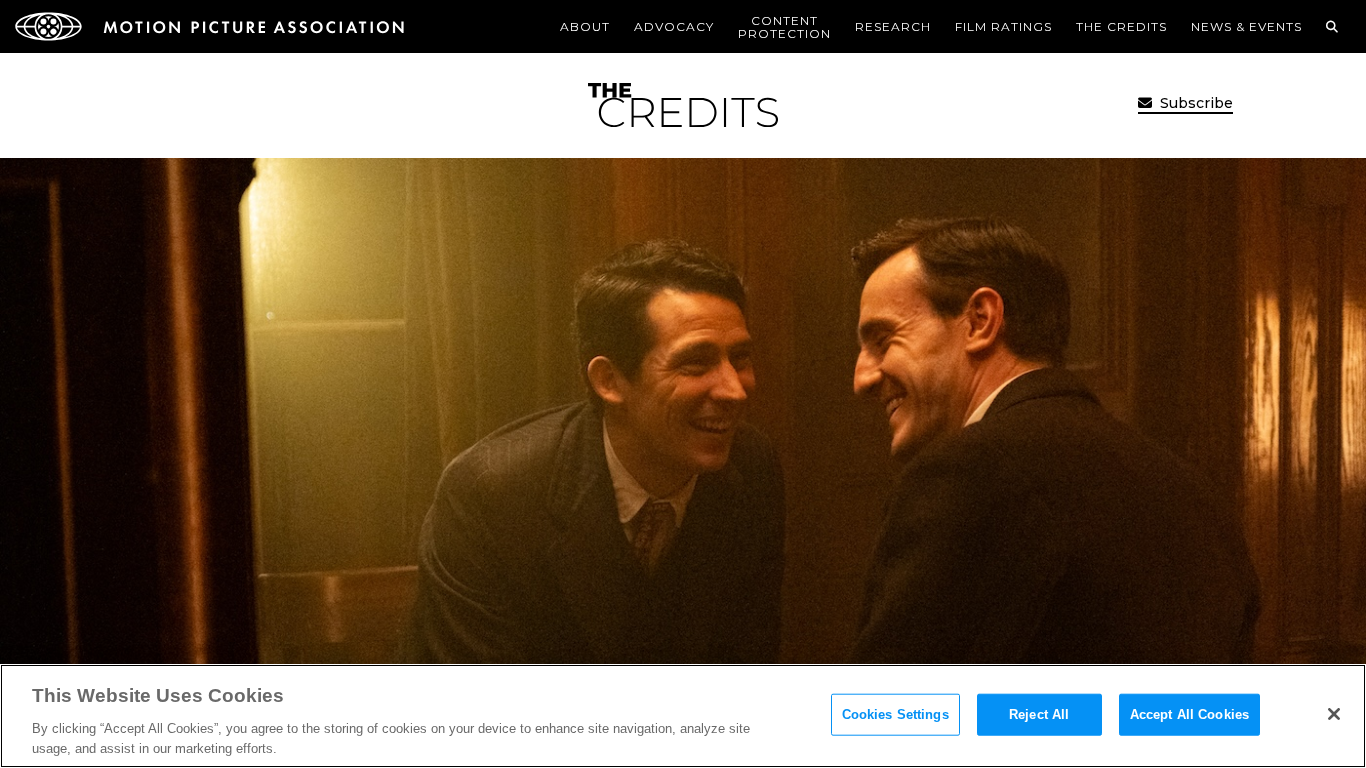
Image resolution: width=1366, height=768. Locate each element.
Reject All (1039, 714)
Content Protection (784, 27)
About (585, 26)
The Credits (1121, 26)
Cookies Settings (895, 714)
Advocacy (674, 26)
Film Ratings (1003, 26)
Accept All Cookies (1189, 714)
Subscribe (1194, 103)
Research (893, 26)
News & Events (1246, 26)
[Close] (1334, 714)
